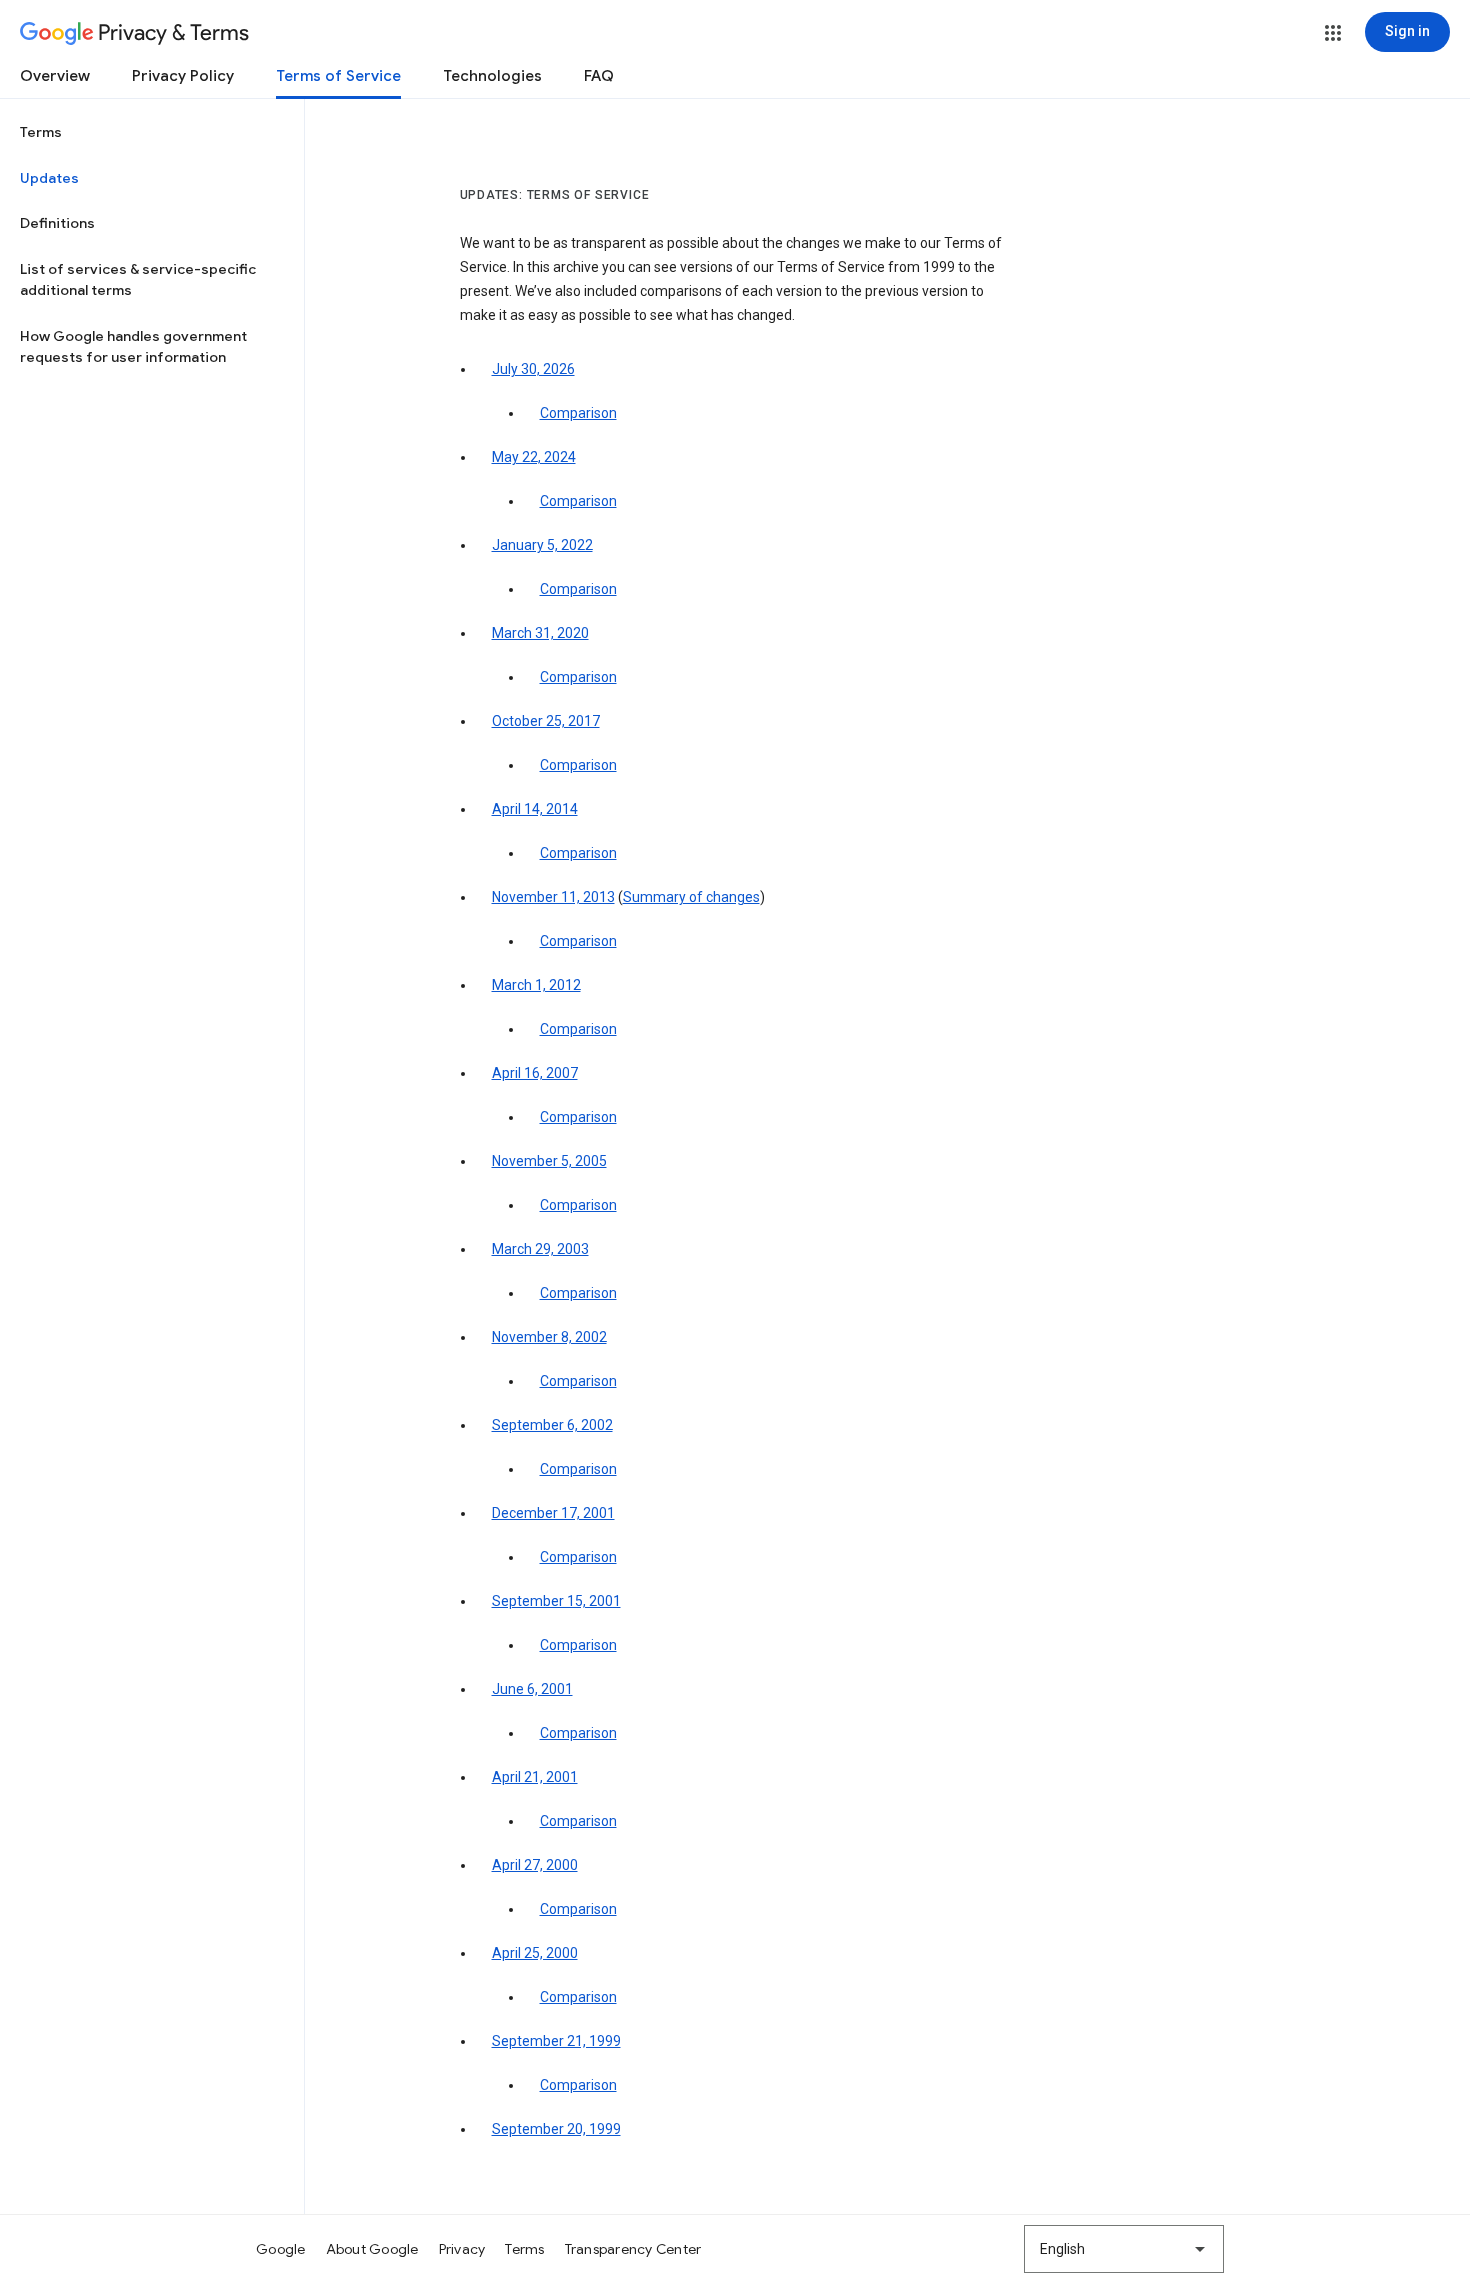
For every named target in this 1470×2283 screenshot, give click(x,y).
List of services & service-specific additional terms (138, 280)
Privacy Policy (183, 76)
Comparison (578, 413)
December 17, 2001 (553, 1513)
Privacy (462, 2249)
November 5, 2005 (549, 1161)
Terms (41, 132)
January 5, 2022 (542, 545)
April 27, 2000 (535, 1865)
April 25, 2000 (535, 1953)
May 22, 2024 (534, 457)
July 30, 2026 (533, 369)
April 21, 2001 (535, 1777)
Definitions (57, 223)
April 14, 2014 (535, 809)
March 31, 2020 (540, 633)
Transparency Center (633, 2249)
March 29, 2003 (540, 1249)
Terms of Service (338, 76)
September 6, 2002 (552, 1425)
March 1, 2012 (536, 985)
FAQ (599, 76)
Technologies (492, 76)
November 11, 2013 (553, 897)
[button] (1333, 33)
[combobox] (1124, 2249)
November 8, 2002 (549, 1337)
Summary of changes (691, 897)
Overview (55, 76)
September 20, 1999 (556, 2129)
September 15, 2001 (556, 1601)
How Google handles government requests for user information (133, 347)
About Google (372, 2249)
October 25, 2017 (546, 721)
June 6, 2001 (532, 1689)
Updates (49, 178)
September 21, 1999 (556, 2041)
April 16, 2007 (535, 1073)
